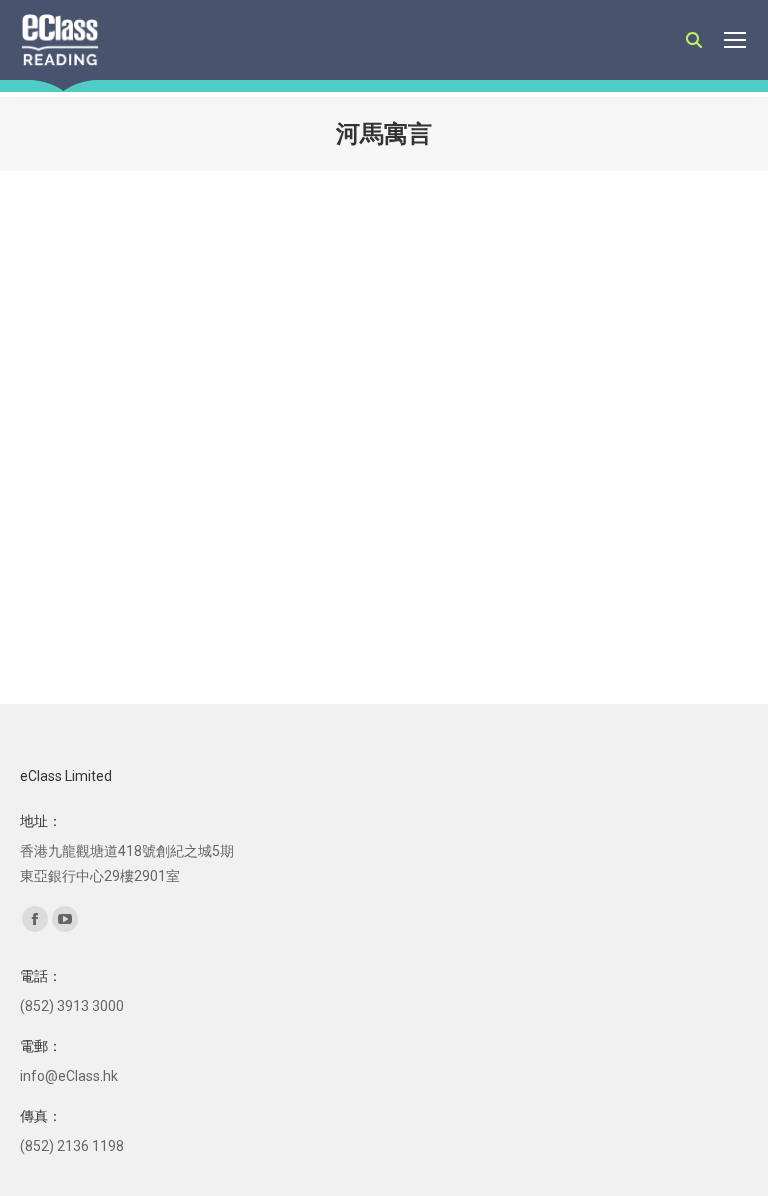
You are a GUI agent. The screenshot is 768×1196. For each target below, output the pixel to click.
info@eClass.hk (69, 1076)
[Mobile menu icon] (735, 40)
